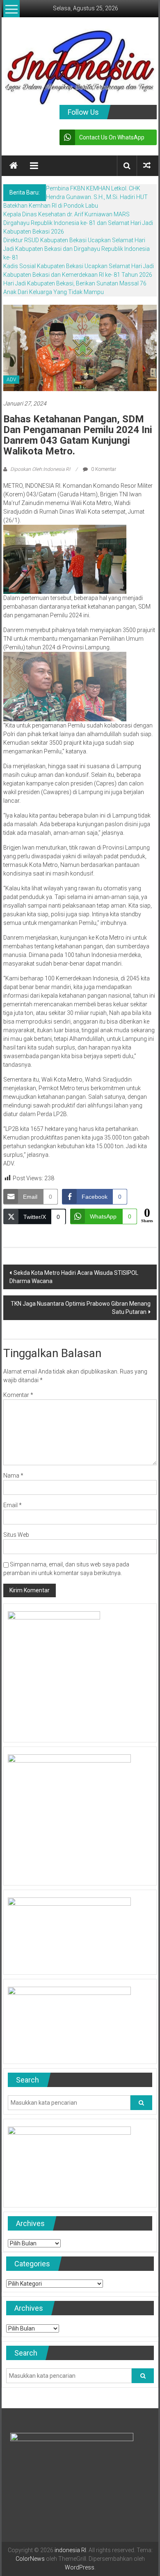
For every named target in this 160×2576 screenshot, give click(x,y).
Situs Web (16, 1535)
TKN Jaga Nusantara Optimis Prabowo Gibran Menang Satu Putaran (81, 1308)
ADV (11, 380)
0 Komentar (103, 469)
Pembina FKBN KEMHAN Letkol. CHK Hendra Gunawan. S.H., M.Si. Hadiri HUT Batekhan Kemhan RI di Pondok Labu (75, 197)
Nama (13, 1476)
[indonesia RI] (14, 166)
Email (13, 1505)
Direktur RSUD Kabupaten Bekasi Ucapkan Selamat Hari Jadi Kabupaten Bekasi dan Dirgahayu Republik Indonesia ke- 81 (77, 249)
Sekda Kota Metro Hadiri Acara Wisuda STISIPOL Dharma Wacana (74, 1277)
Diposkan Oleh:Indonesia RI (40, 469)
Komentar (18, 1395)
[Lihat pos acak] (147, 166)
